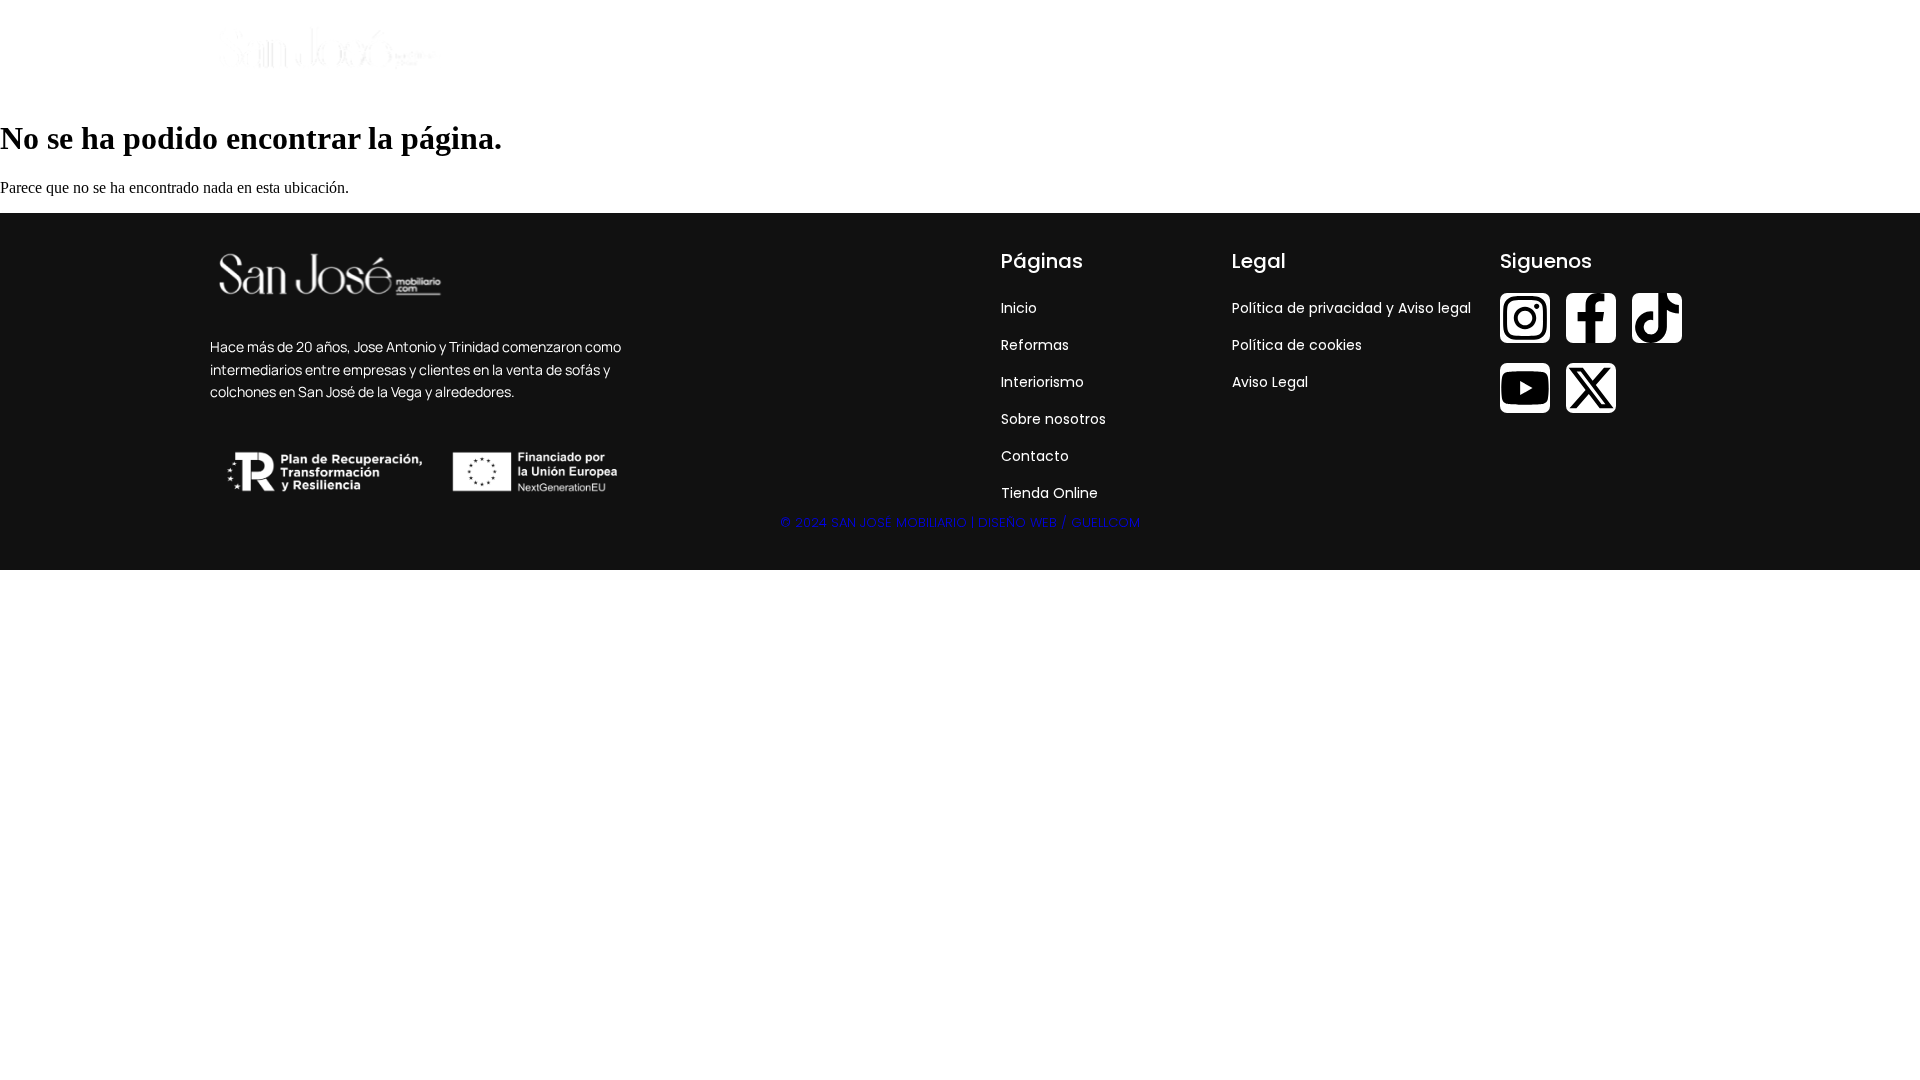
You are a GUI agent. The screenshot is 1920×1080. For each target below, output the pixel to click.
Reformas (1122, 49)
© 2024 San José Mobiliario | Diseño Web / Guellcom (960, 522)
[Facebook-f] (1591, 318)
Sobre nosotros (1361, 49)
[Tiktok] (1657, 318)
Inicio (1035, 49)
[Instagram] (1525, 318)
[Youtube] (1525, 388)
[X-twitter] (1591, 388)
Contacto (1483, 49)
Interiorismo (1232, 49)
